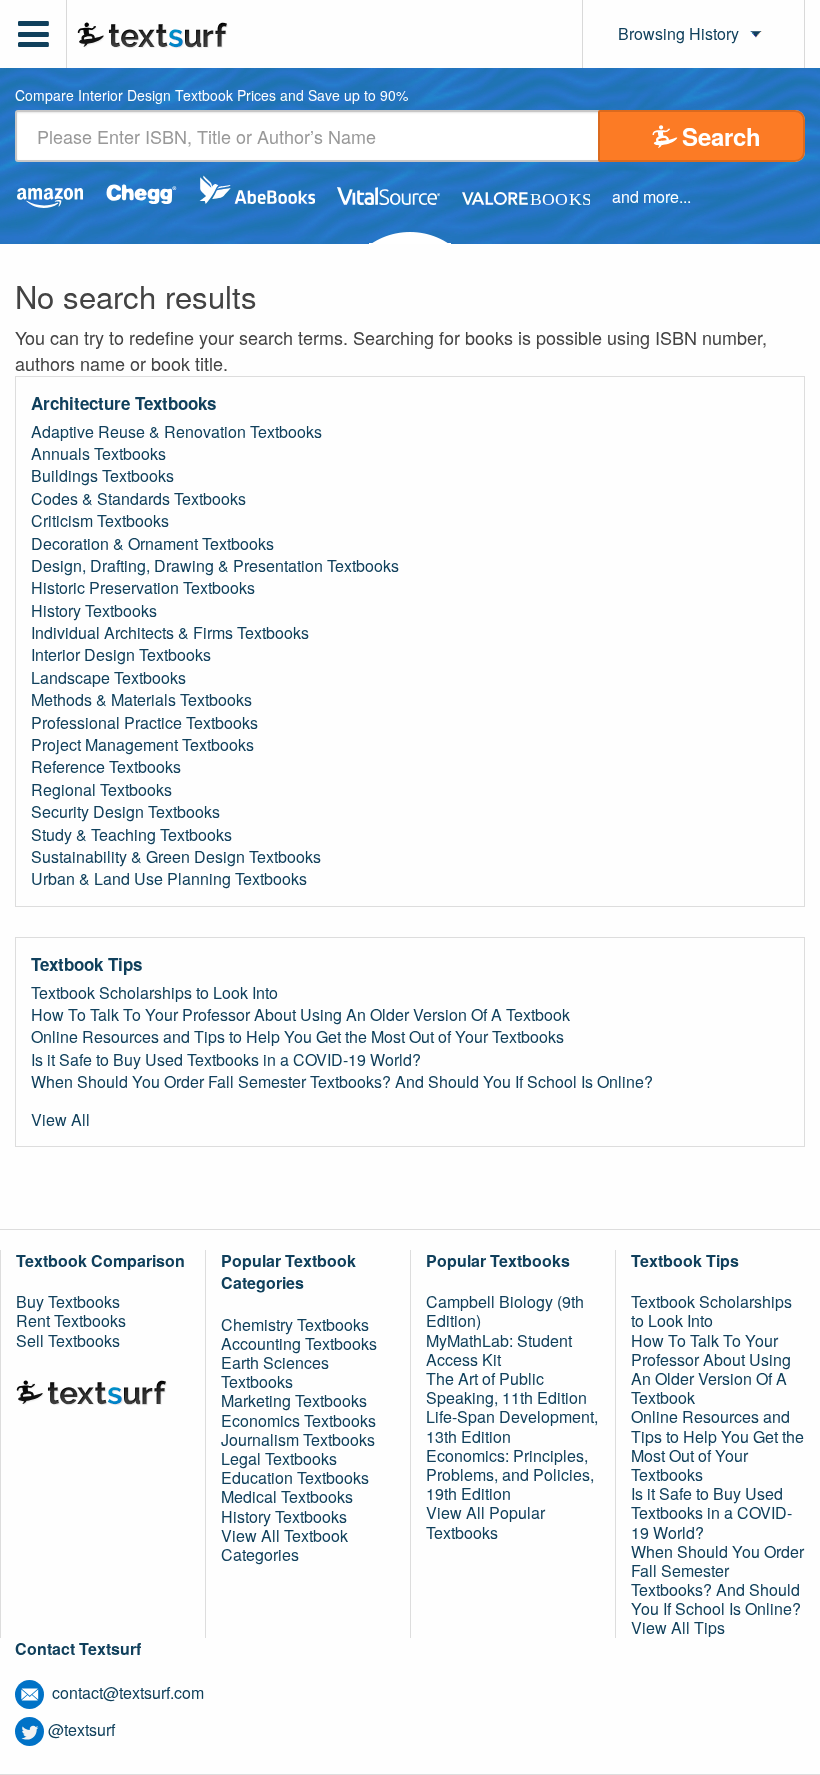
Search (721, 136)
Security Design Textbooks (125, 812)
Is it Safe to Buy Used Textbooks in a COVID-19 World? (226, 1060)
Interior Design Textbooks (121, 655)
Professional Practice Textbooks (144, 723)
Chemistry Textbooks (295, 1324)
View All (60, 1120)
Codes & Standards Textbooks (138, 499)
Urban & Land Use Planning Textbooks (169, 879)
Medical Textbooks (287, 1496)
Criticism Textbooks (100, 521)
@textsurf (81, 1729)
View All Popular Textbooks (485, 1522)
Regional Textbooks (101, 790)
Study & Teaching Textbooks (131, 835)
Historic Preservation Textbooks (143, 588)
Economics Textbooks (298, 1420)
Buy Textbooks (68, 1301)
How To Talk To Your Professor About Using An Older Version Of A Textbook (300, 1015)
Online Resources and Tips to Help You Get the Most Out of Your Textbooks (297, 1037)
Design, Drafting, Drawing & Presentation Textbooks (215, 566)
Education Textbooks (295, 1477)
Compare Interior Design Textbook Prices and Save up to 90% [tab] (211, 96)
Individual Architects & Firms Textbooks (170, 633)
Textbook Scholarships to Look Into (154, 993)
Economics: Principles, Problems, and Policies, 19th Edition (510, 1474)
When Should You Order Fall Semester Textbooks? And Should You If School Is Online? (342, 1082)
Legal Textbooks (279, 1458)
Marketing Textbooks (294, 1400)
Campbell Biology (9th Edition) (505, 1311)
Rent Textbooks (71, 1320)
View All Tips (678, 1627)
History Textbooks (94, 611)
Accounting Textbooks (299, 1343)
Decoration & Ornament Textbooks (152, 544)
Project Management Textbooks (142, 745)
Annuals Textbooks (98, 454)
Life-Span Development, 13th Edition (512, 1426)
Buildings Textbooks (102, 476)
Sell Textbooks (68, 1340)
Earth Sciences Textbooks (275, 1372)
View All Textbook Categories (284, 1545)
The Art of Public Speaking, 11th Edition (506, 1388)
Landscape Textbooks (108, 678)
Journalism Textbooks (298, 1439)
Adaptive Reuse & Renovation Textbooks (176, 432)
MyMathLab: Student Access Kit (499, 1350)
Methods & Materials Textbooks (141, 700)
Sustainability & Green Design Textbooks (176, 857)
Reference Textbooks (106, 767)
